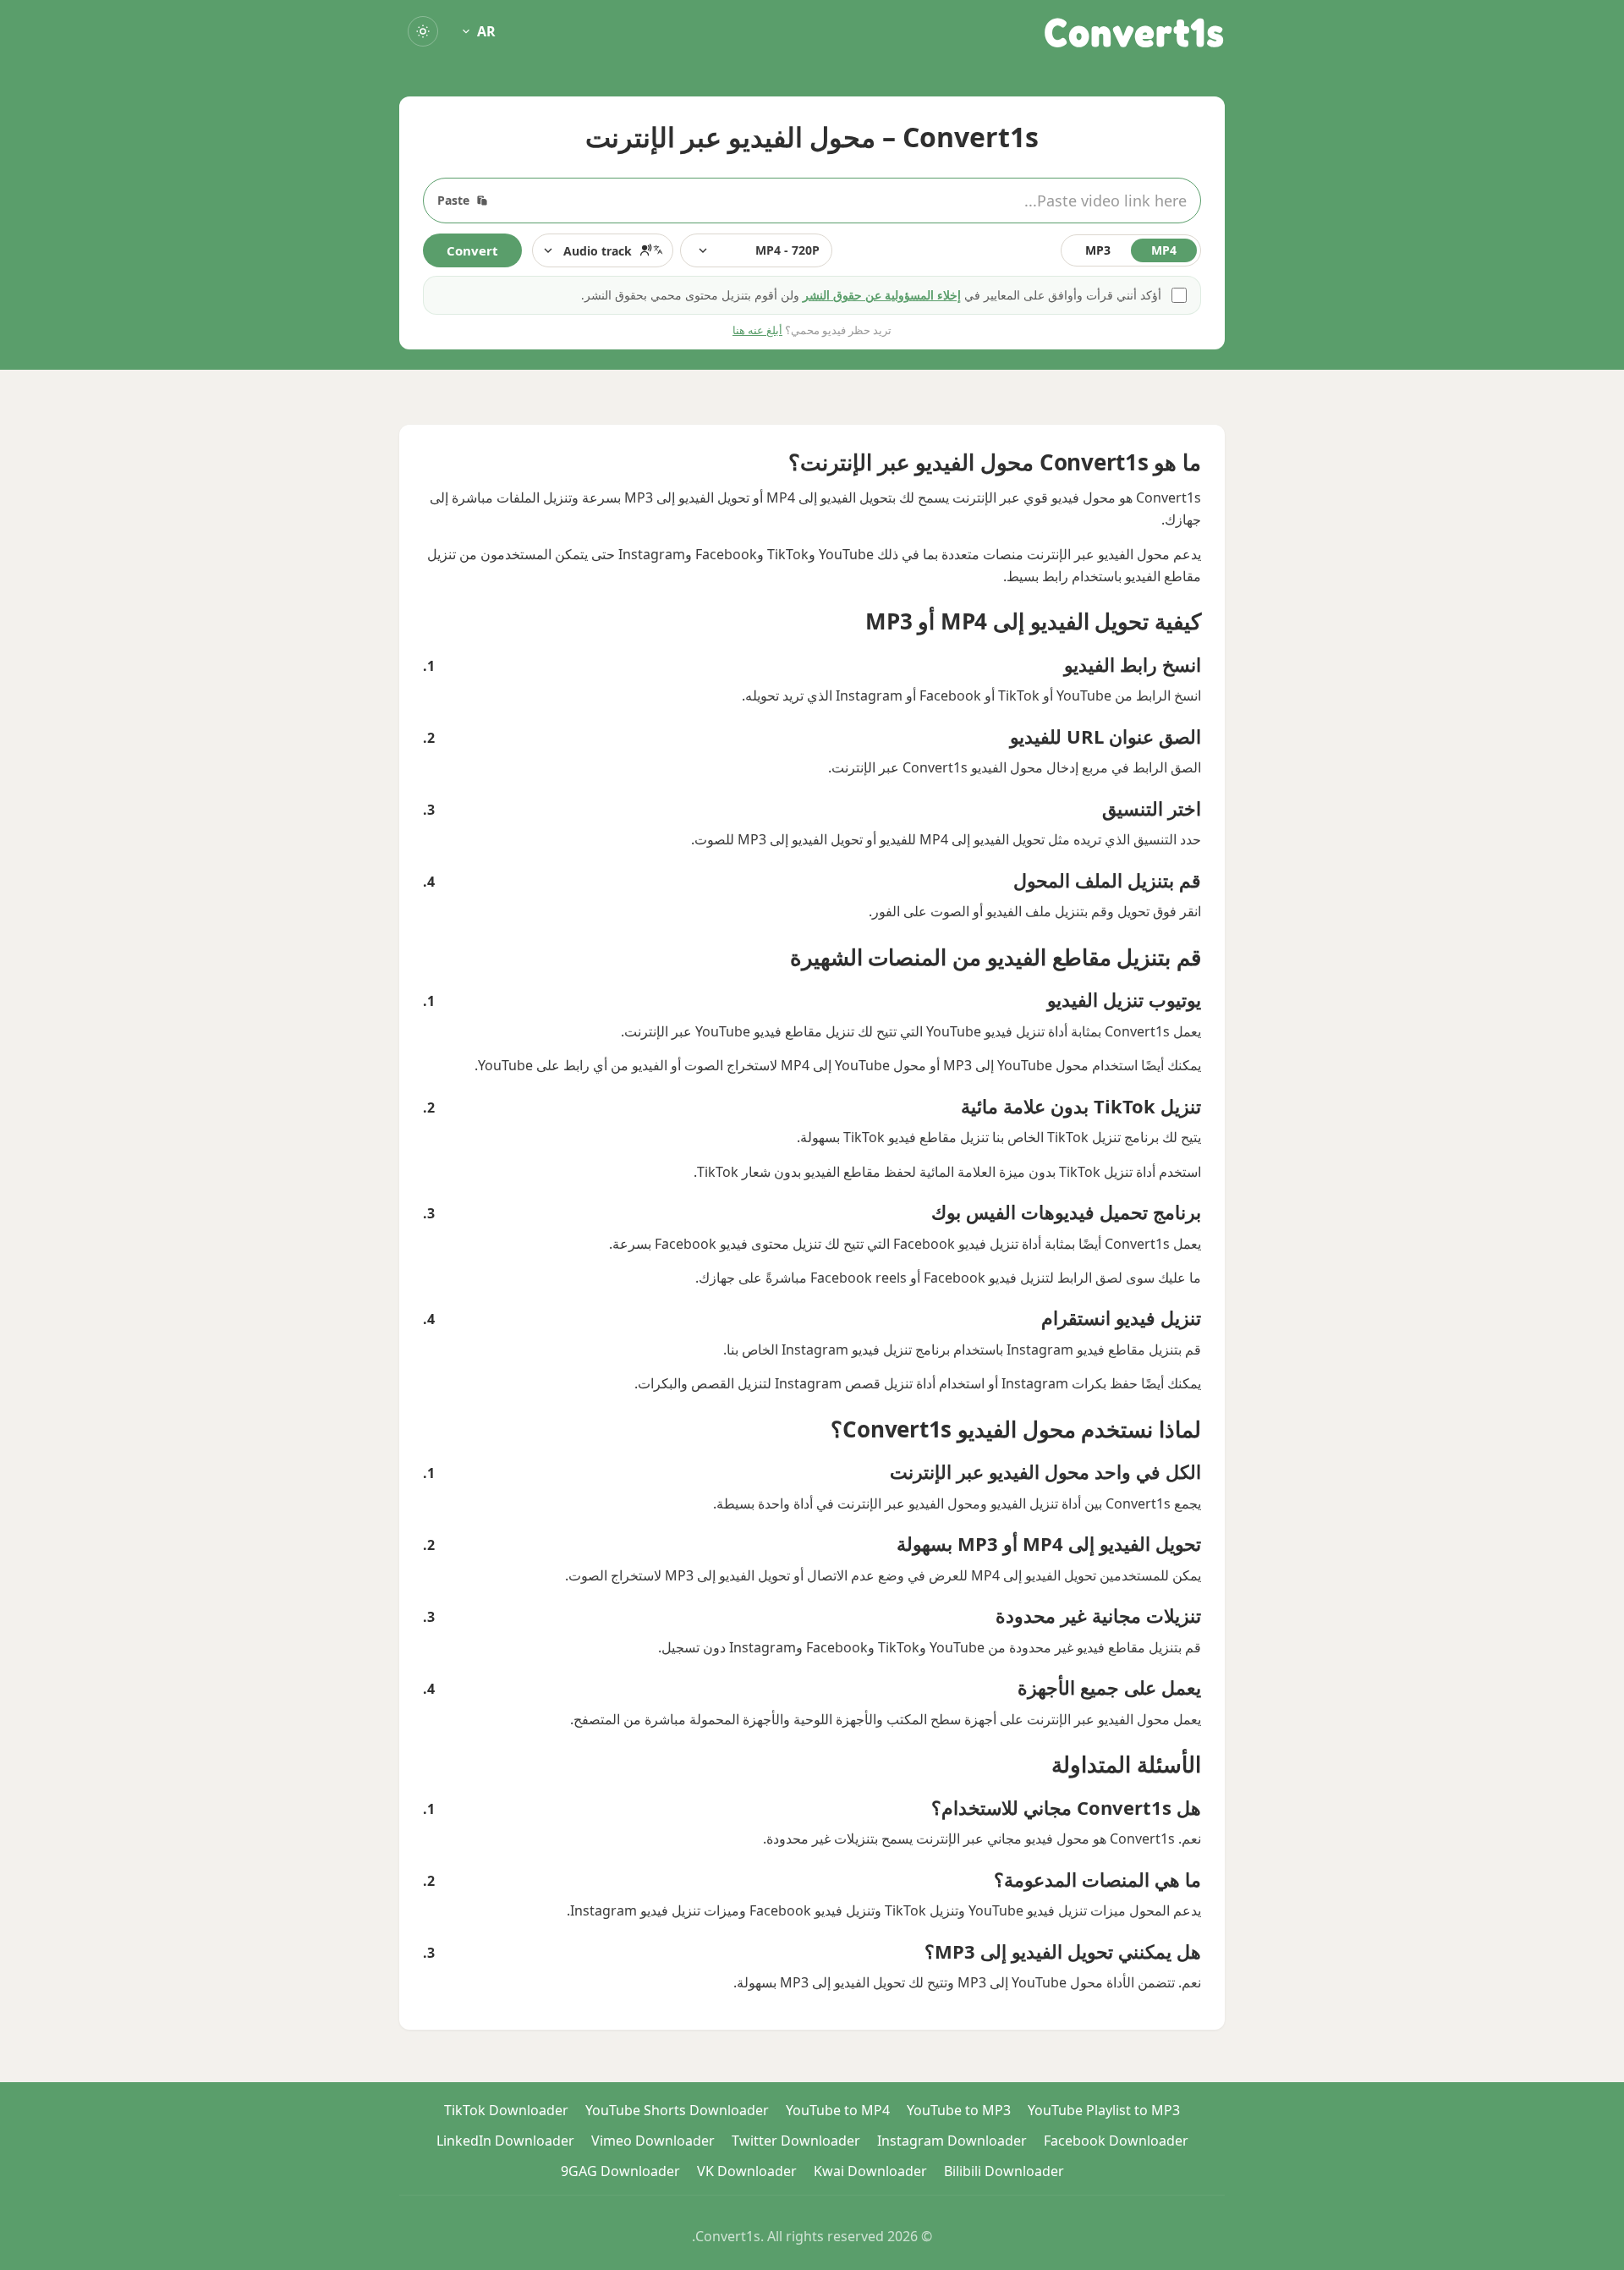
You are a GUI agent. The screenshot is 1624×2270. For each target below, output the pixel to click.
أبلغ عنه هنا (757, 330)
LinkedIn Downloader (505, 2141)
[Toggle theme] (423, 31)
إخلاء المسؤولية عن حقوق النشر (882, 295)
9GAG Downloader (620, 2171)
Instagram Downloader (952, 2141)
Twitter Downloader (796, 2141)
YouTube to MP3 (959, 2110)
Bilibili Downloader (1004, 2171)
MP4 (1164, 250)
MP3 (1098, 250)
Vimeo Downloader (653, 2141)
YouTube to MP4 (838, 2110)
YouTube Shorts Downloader (677, 2110)
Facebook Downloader (1116, 2141)
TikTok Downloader (506, 2110)
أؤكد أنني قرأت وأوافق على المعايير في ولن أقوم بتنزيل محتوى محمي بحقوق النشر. (871, 295)
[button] (603, 250)
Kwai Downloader (870, 2171)
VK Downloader (747, 2171)
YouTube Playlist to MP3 (1104, 2110)
